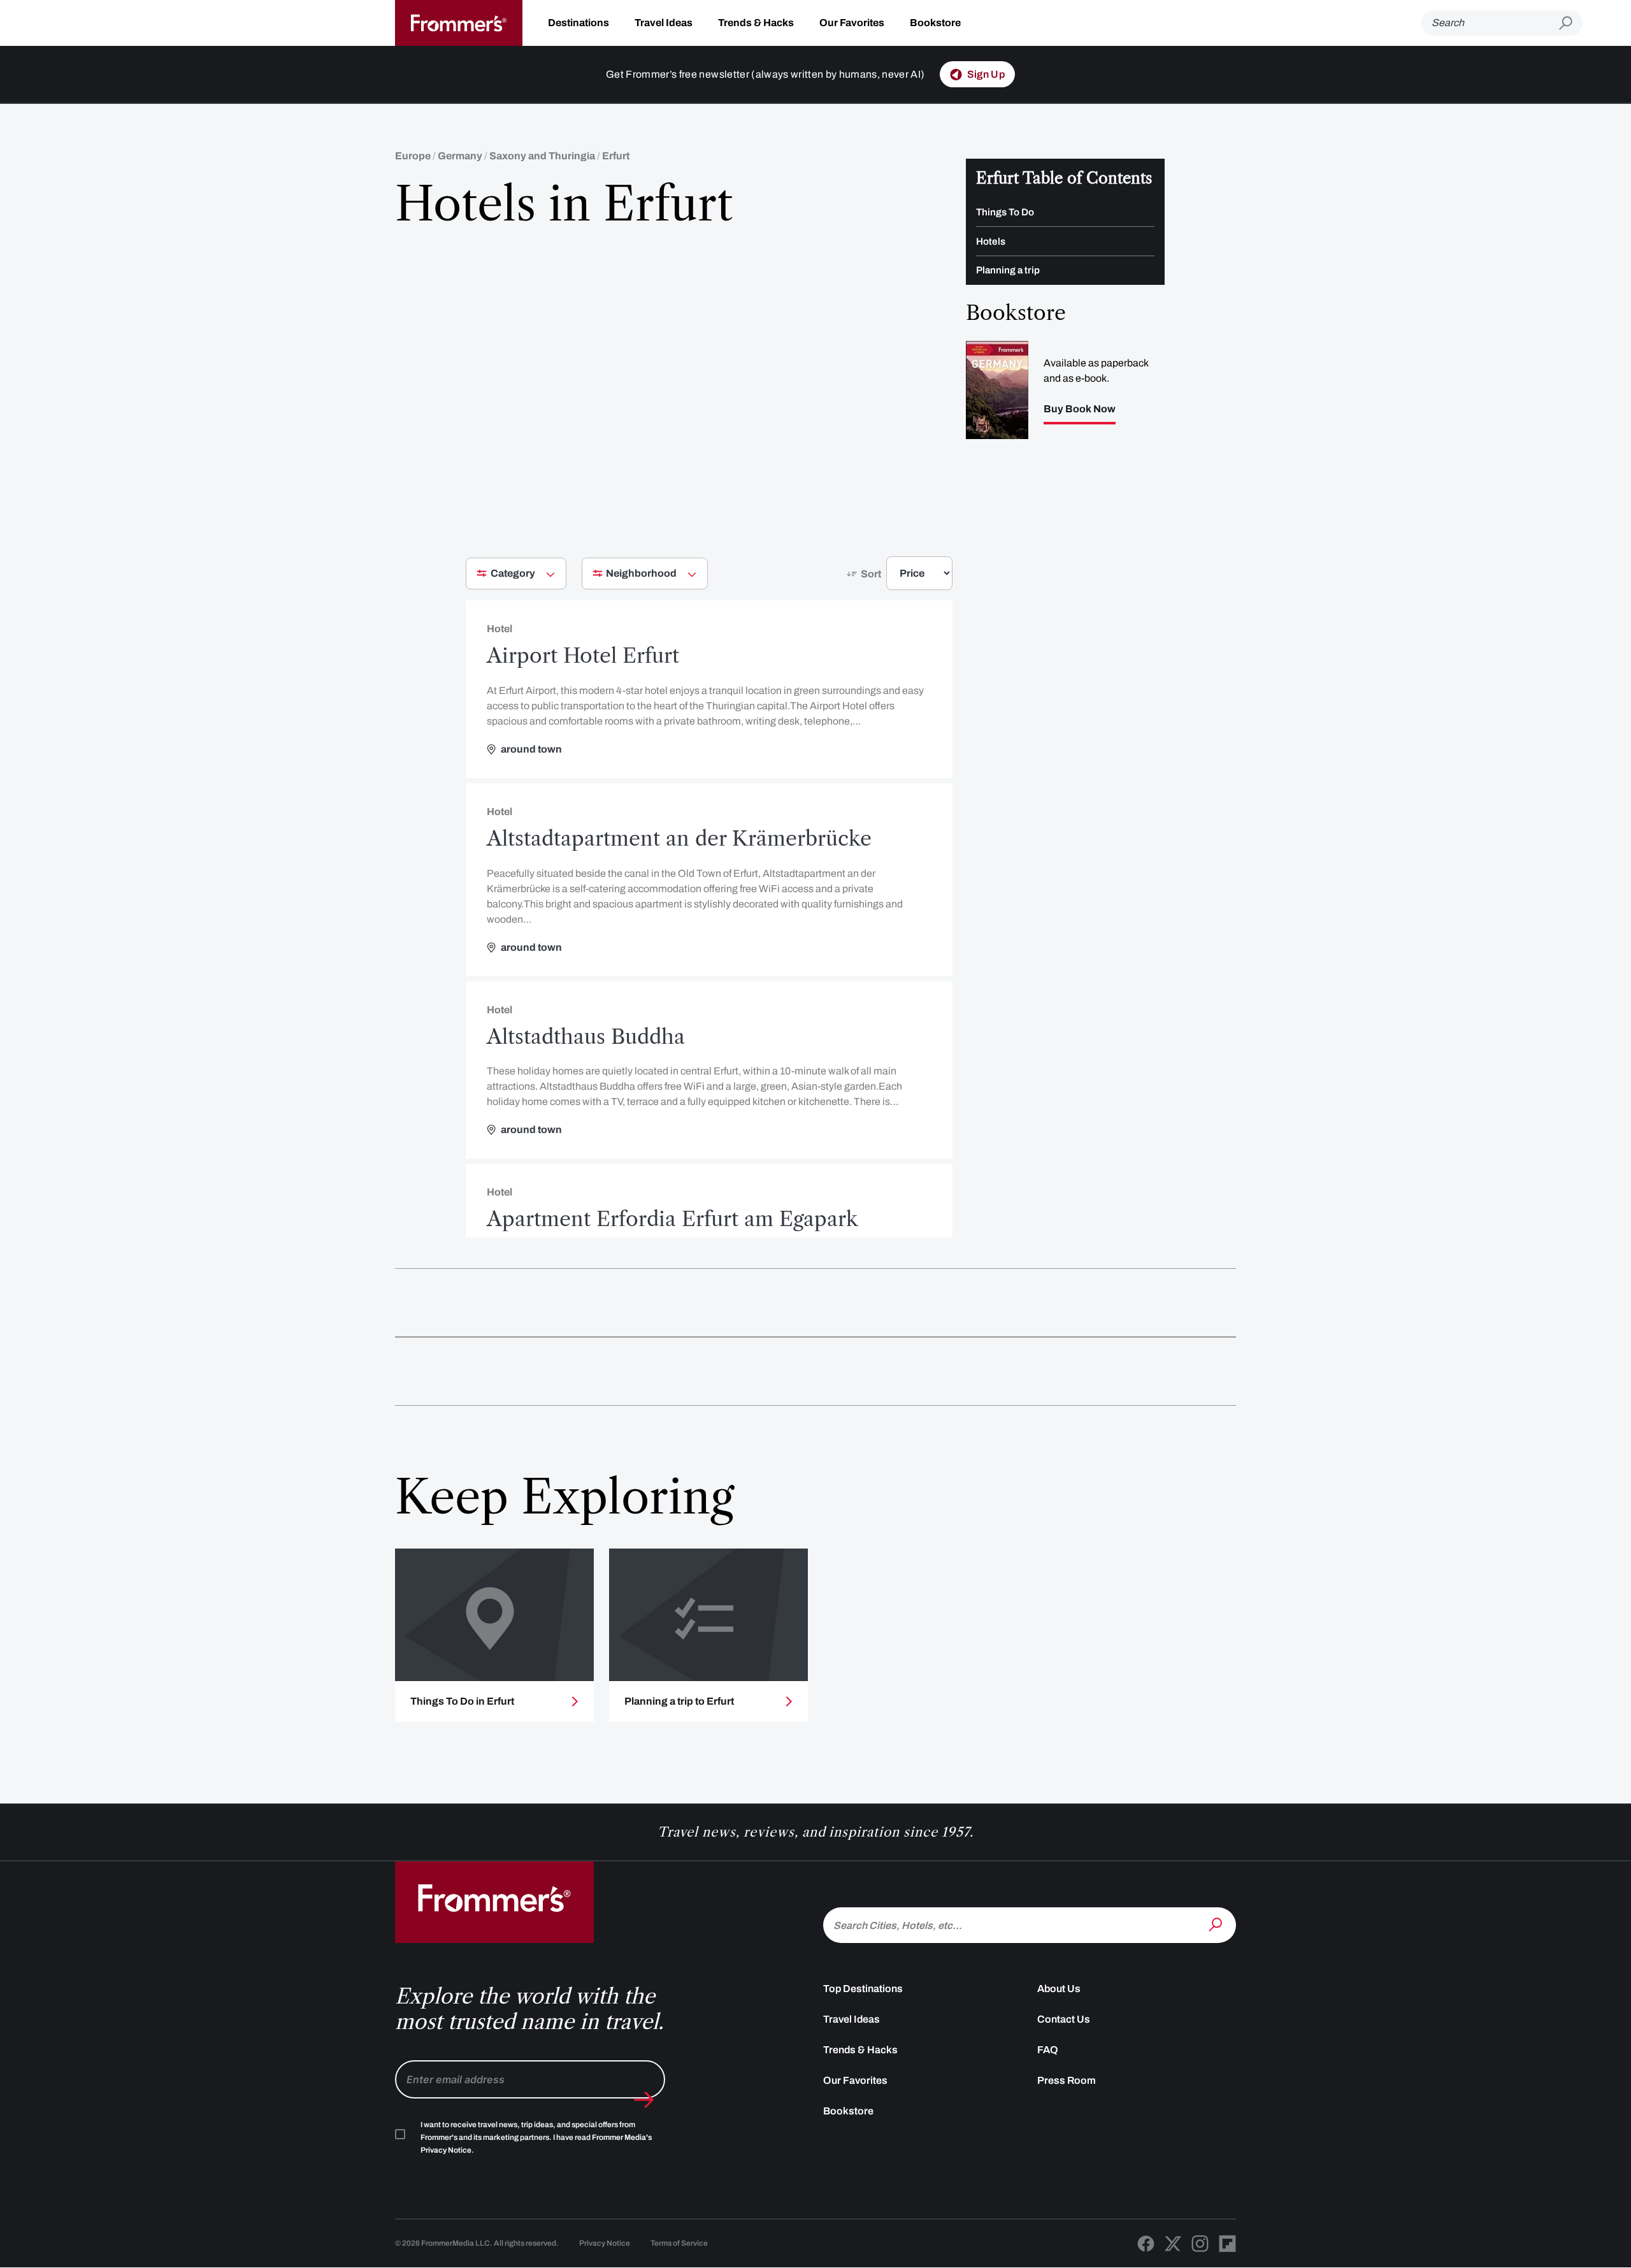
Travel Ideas (664, 23)
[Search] (1217, 1924)
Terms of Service (679, 2243)
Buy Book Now (1080, 409)
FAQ (1048, 2050)
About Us (1059, 1989)
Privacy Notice (605, 2243)
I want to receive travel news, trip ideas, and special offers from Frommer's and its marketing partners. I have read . (536, 2137)
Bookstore (935, 23)
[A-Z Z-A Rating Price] (896, 578)
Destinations (578, 23)
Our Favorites (852, 23)
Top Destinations (863, 1989)
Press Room (1067, 2080)
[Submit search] (1571, 23)
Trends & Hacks (756, 23)
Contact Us (1064, 2019)
